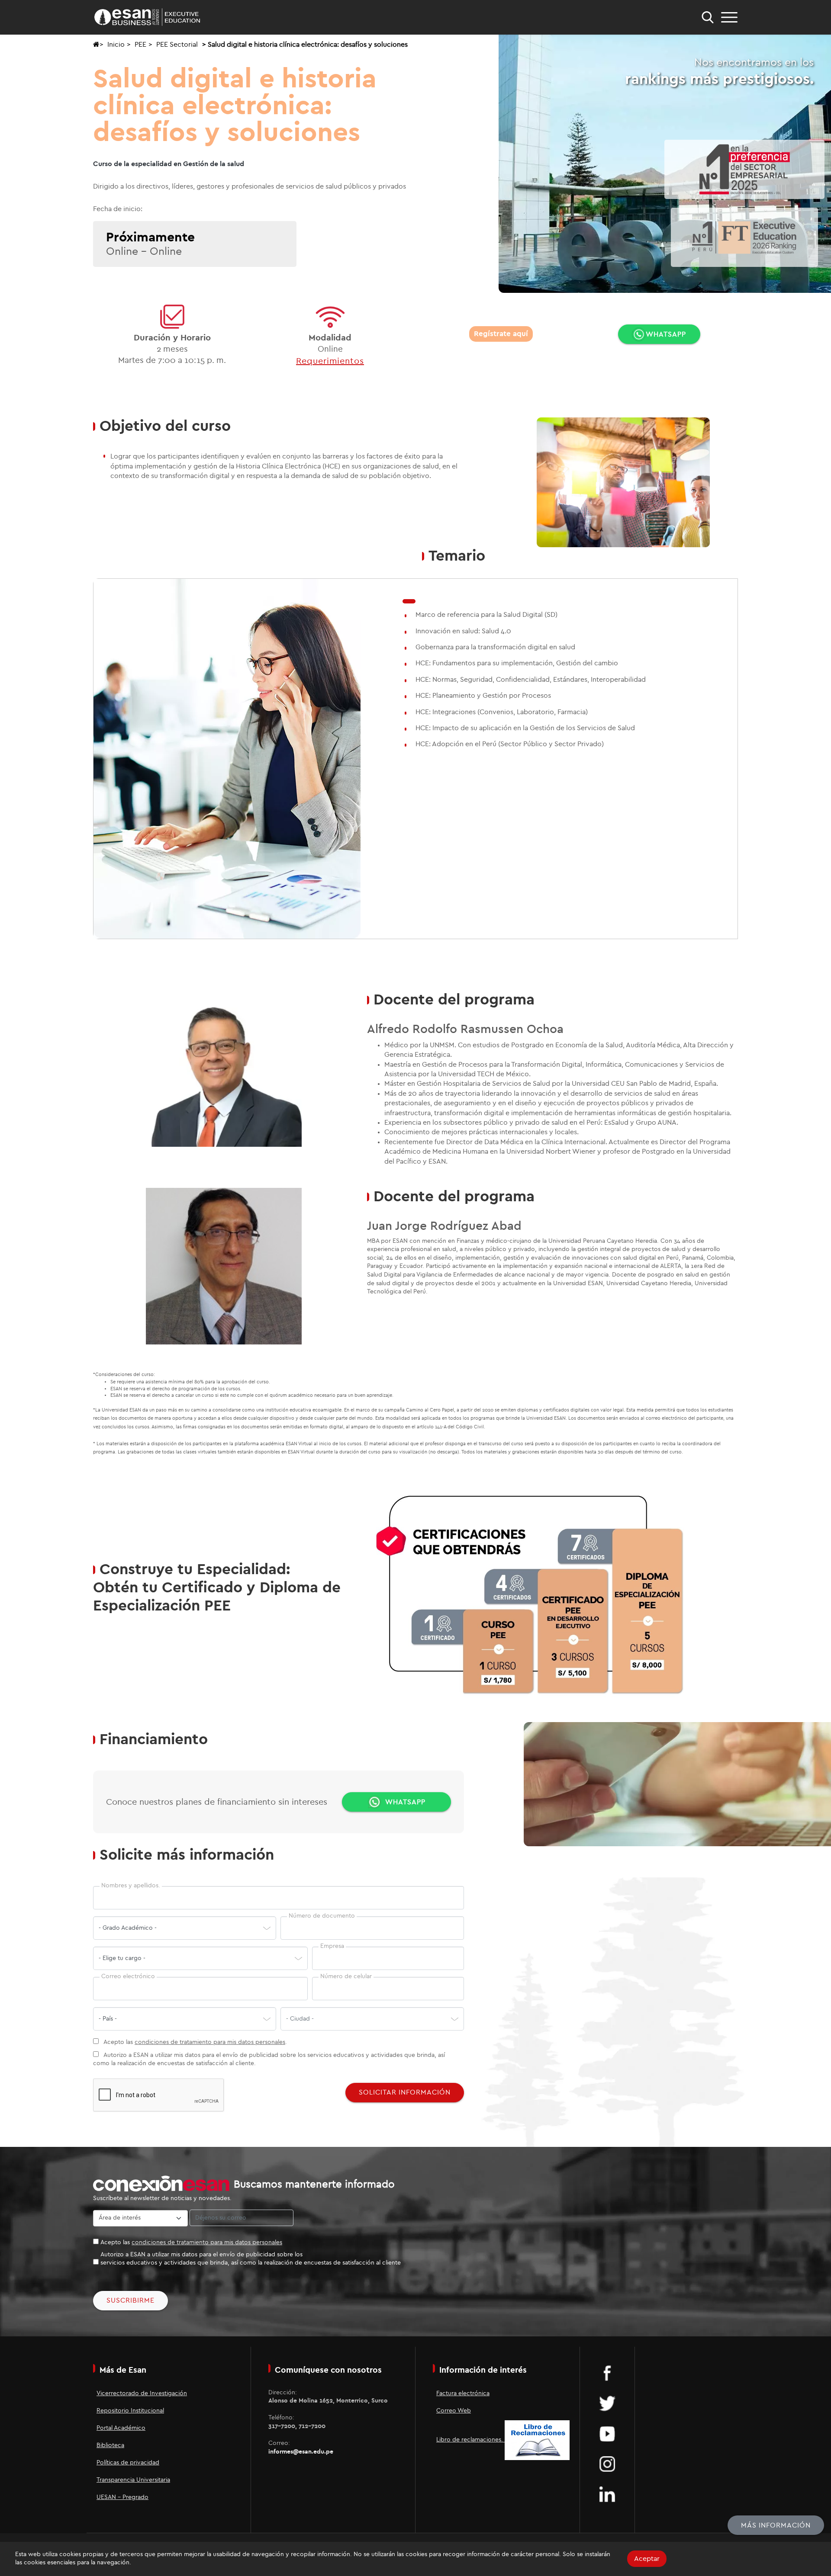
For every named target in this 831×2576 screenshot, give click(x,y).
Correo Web (454, 2411)
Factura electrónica (463, 2393)
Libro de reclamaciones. (470, 2440)
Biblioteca (110, 2445)
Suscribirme (130, 2300)
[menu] (729, 17)
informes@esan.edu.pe (301, 2452)
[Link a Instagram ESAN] (607, 2464)
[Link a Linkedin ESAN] (607, 2494)
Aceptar (647, 2559)
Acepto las (191, 2242)
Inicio (116, 45)
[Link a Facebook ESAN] (607, 2373)
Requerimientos (330, 361)
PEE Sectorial (177, 45)
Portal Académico (121, 2428)
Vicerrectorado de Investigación (142, 2393)
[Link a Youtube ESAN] (607, 2433)
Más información (776, 2525)
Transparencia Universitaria (133, 2480)
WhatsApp (666, 334)
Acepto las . (195, 2042)
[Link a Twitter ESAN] (607, 2403)
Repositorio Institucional (130, 2411)
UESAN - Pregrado (122, 2497)
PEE (140, 45)
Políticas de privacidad (128, 2463)
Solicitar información (405, 2092)
